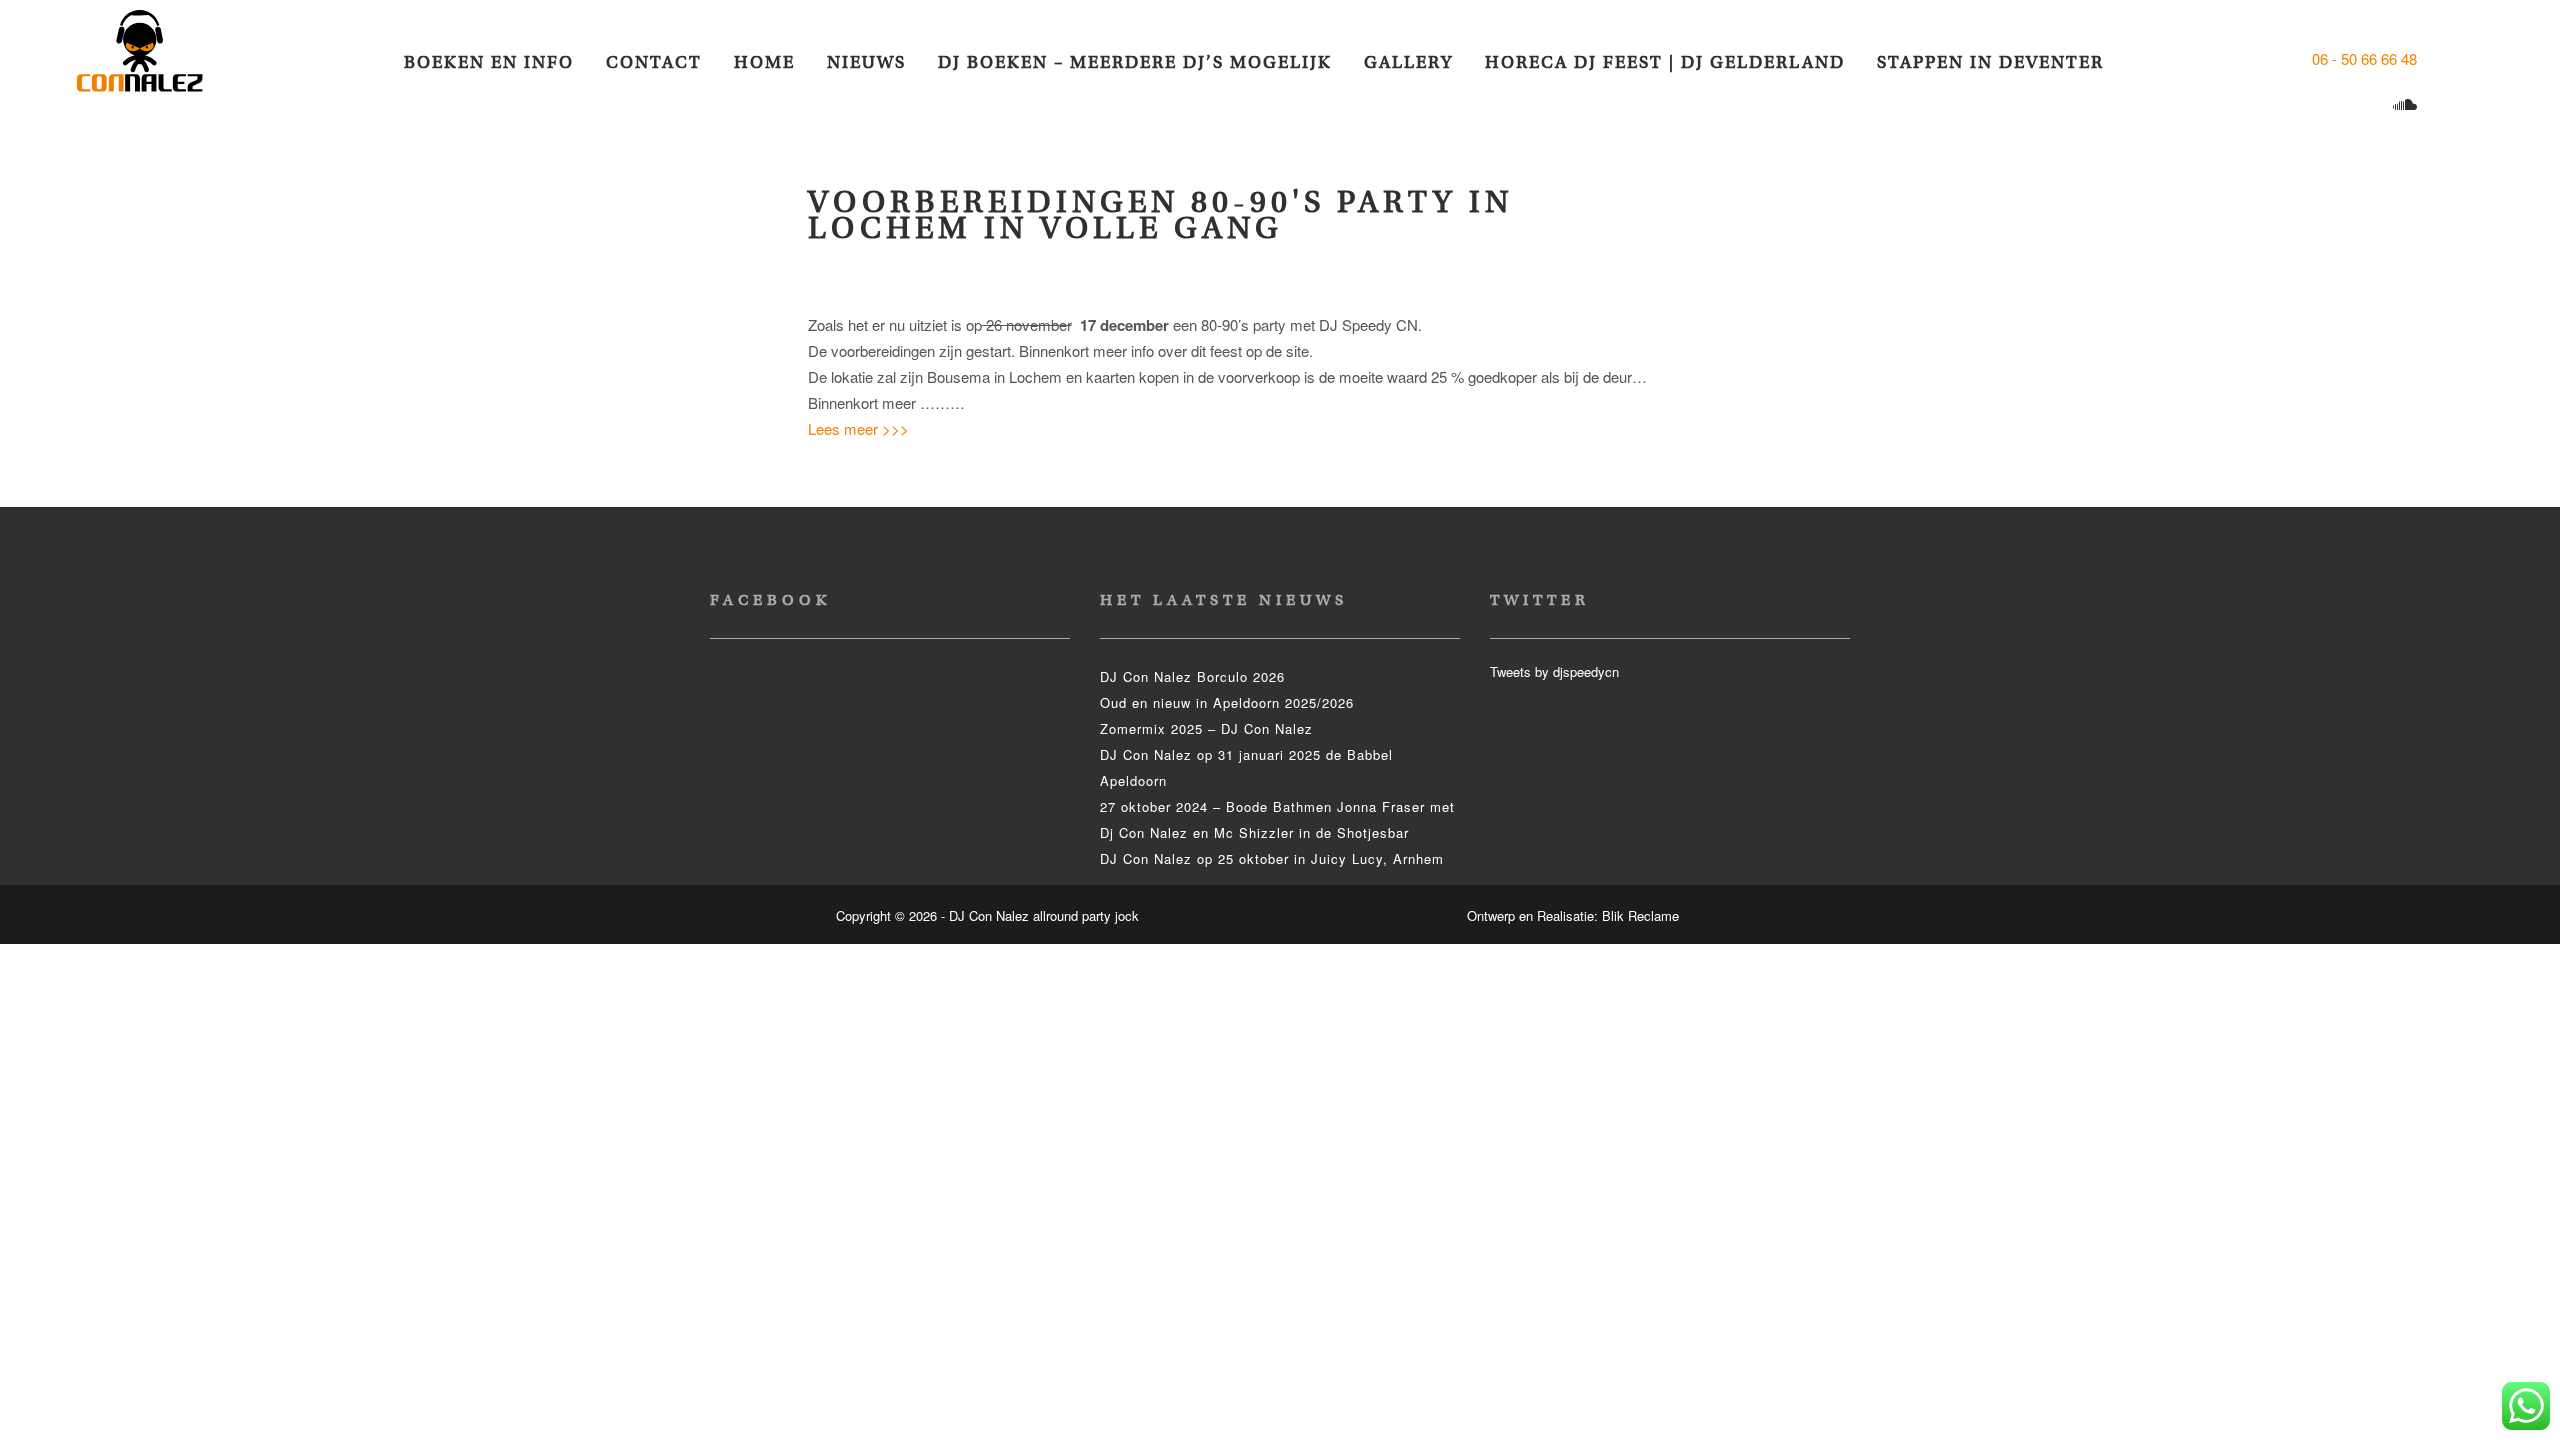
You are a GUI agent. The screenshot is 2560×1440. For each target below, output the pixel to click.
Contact (654, 62)
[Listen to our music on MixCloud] (2407, 105)
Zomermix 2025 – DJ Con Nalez (1206, 728)
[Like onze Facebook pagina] (2438, 58)
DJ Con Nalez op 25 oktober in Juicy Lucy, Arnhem (1272, 858)
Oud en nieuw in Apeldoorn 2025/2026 (1227, 702)
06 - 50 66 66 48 (2364, 58)
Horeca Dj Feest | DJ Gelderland (1665, 62)
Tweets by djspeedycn (1554, 671)
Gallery (1408, 62)
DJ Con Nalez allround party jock (152, 60)
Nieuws (866, 62)
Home (764, 62)
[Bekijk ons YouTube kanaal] (2368, 105)
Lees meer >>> (858, 428)
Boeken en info (489, 62)
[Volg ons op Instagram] (2329, 105)
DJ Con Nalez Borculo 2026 (1192, 676)
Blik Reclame (1640, 915)
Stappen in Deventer (1990, 62)
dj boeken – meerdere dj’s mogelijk (1135, 62)
